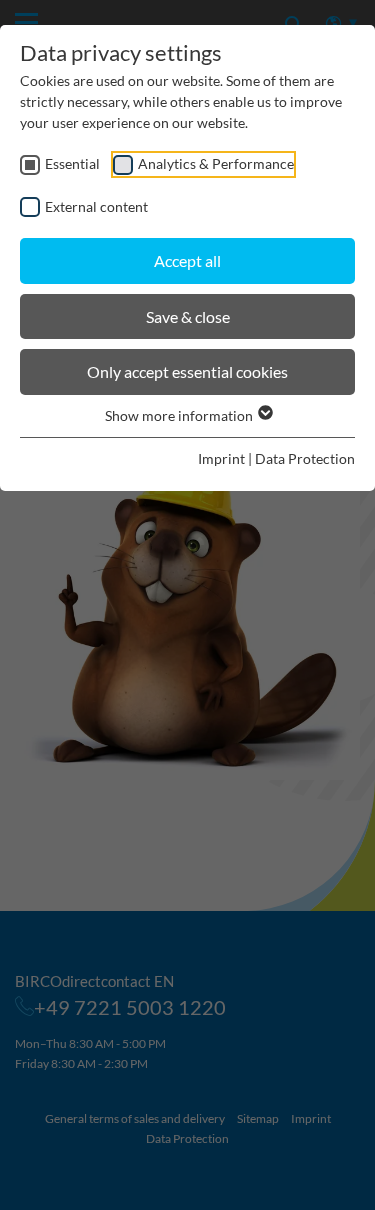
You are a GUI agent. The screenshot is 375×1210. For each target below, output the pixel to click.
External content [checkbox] (96, 206)
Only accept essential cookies (187, 371)
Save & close (188, 316)
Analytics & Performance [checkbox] (216, 163)
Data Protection (305, 458)
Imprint (221, 458)
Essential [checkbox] (72, 163)
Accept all (187, 260)
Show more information (180, 415)
